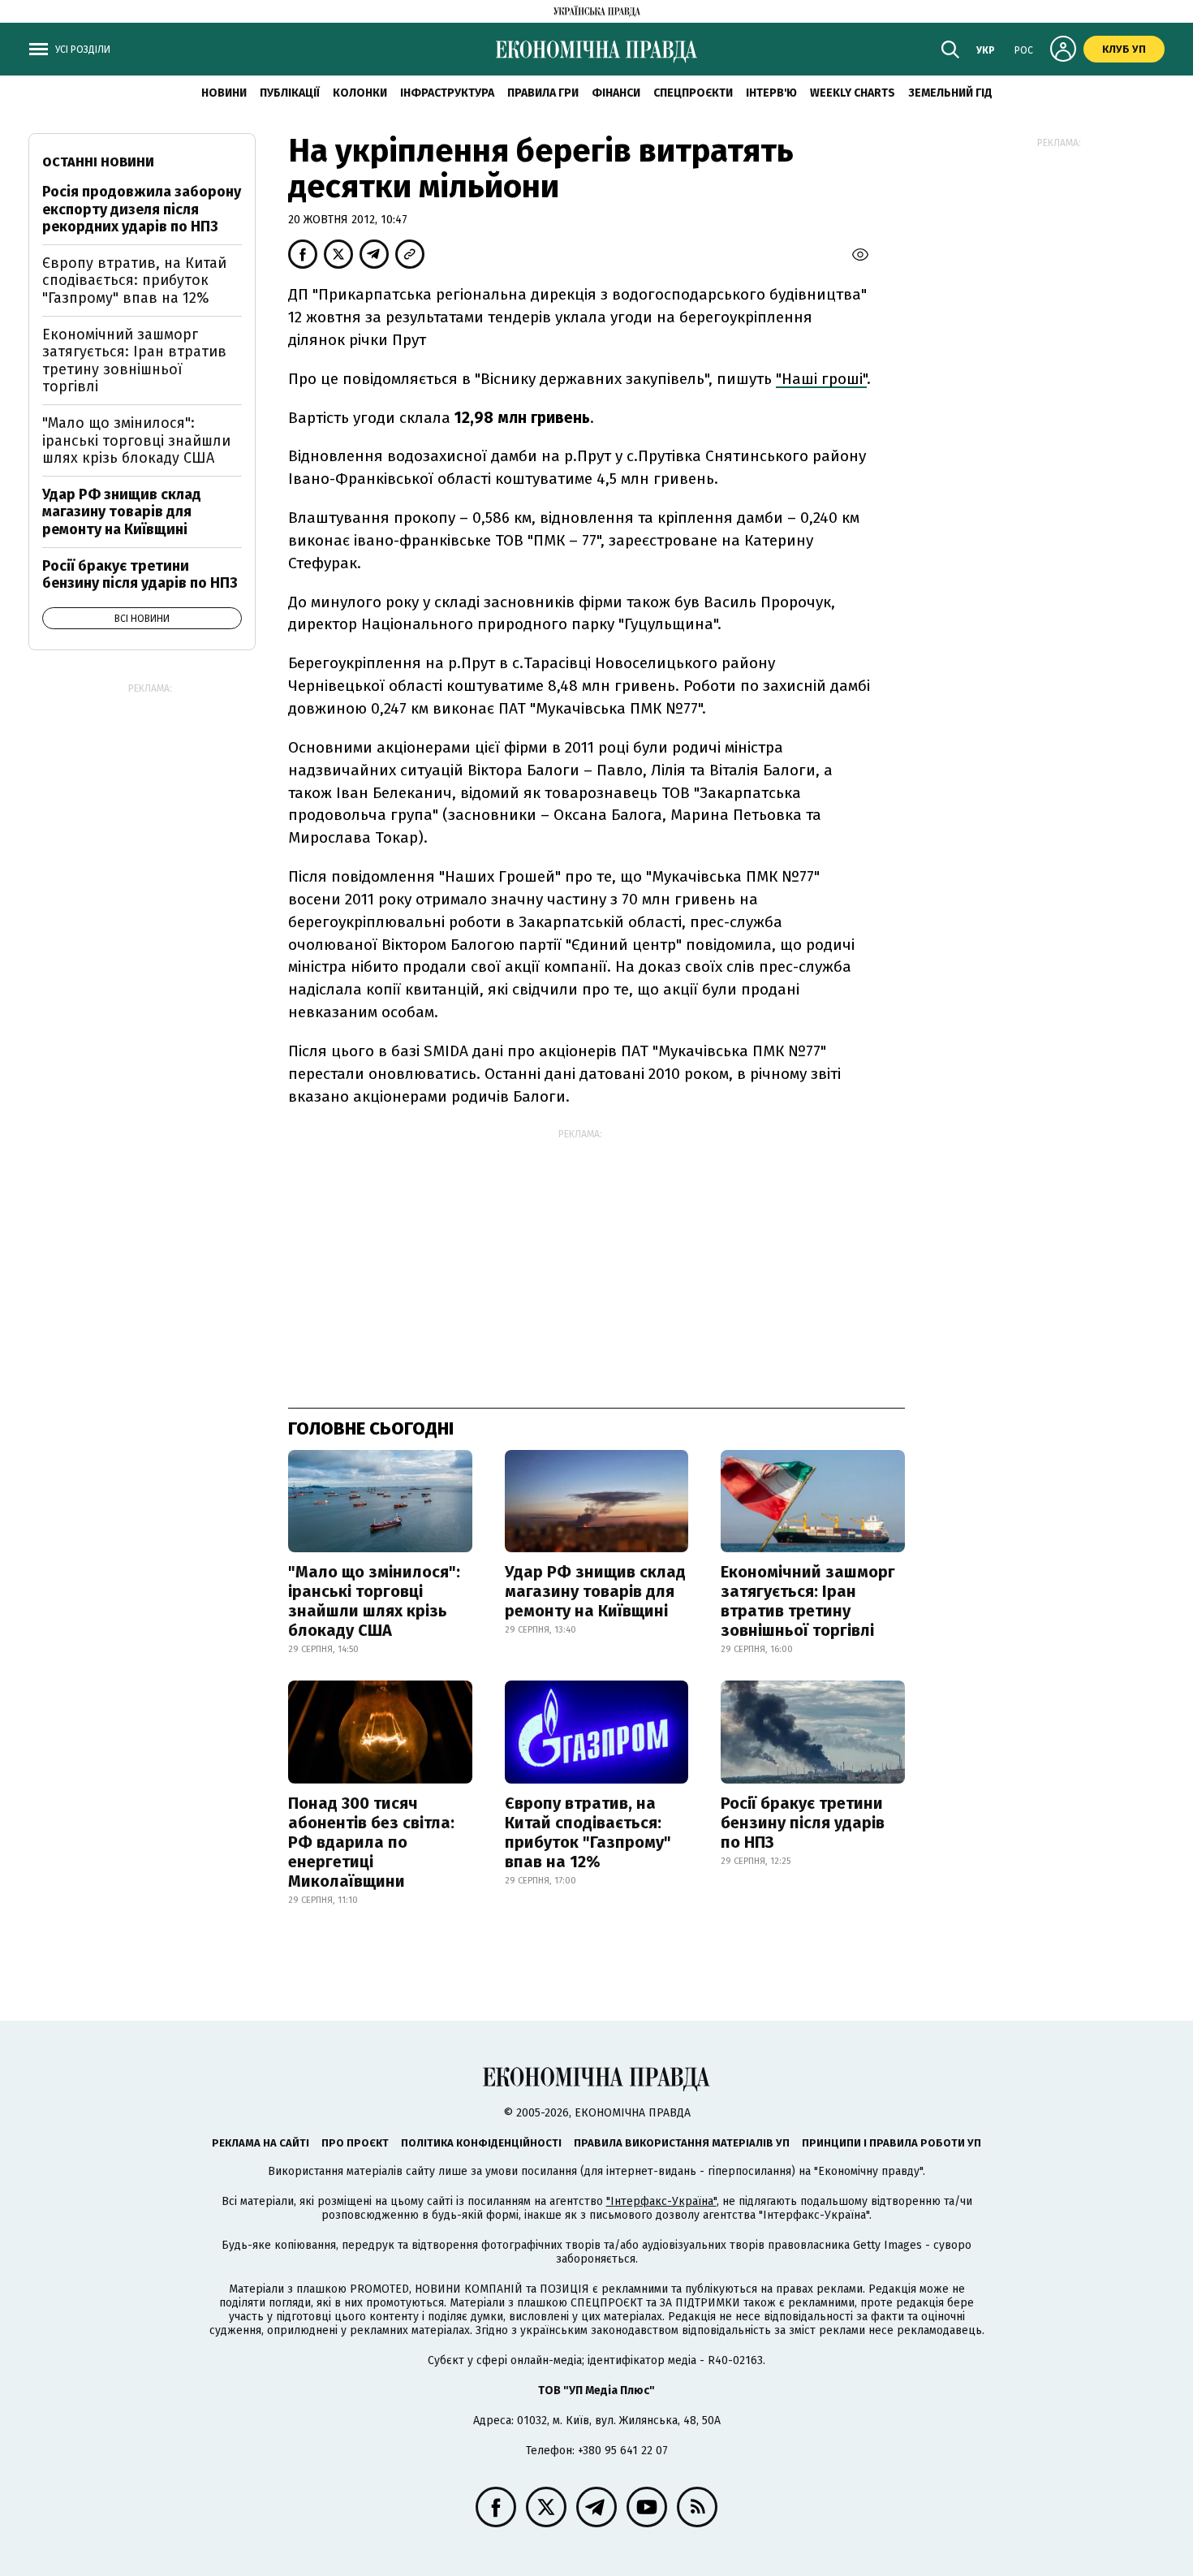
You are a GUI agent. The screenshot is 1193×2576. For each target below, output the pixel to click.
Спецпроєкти (693, 93)
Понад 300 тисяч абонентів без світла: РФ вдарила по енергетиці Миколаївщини (371, 1842)
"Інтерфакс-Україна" (661, 2201)
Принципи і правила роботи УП (892, 2143)
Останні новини (98, 162)
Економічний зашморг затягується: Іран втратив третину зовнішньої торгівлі (808, 1601)
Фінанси (616, 93)
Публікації (290, 93)
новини (224, 93)
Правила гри (543, 93)
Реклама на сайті (261, 2143)
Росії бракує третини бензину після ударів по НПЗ (803, 1823)
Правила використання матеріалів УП (682, 2143)
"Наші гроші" (821, 379)
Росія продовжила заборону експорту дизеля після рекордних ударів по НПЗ (142, 209)
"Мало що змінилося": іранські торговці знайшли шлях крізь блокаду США (374, 1601)
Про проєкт (355, 2143)
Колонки (360, 93)
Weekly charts (853, 93)
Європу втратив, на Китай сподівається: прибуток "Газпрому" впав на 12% (588, 1832)
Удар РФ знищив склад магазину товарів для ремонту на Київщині (595, 1591)
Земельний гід (950, 93)
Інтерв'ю (771, 93)
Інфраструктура (447, 93)
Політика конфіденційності (481, 2143)
